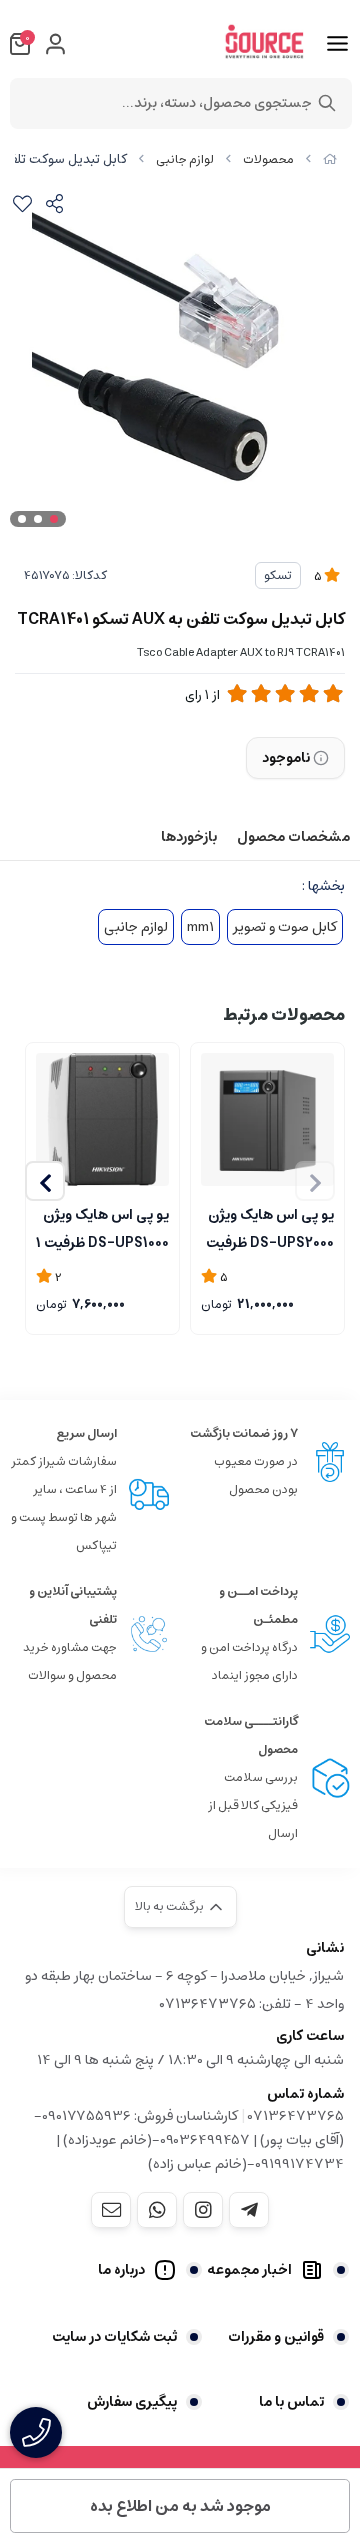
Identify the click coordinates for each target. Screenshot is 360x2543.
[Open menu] (337, 44)
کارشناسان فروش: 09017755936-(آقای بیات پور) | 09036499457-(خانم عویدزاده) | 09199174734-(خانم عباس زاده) (189, 2140)
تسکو (278, 575)
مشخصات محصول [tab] (293, 837)
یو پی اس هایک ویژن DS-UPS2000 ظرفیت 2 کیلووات (270, 1227)
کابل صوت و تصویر (285, 927)
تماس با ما (291, 2402)
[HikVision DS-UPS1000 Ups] (102, 1119)
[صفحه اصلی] (330, 159)
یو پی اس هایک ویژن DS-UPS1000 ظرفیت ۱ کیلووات (102, 1227)
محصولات (268, 159)
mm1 (200, 927)
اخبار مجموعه (249, 2270)
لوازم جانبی (185, 159)
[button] (45, 1181)
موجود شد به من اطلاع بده (180, 2506)
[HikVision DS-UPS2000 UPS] (267, 1119)
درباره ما (121, 2270)
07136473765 (296, 2116)
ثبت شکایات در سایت (114, 2337)
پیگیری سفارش (132, 2402)
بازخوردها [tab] (189, 837)
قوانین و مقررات (276, 2337)
